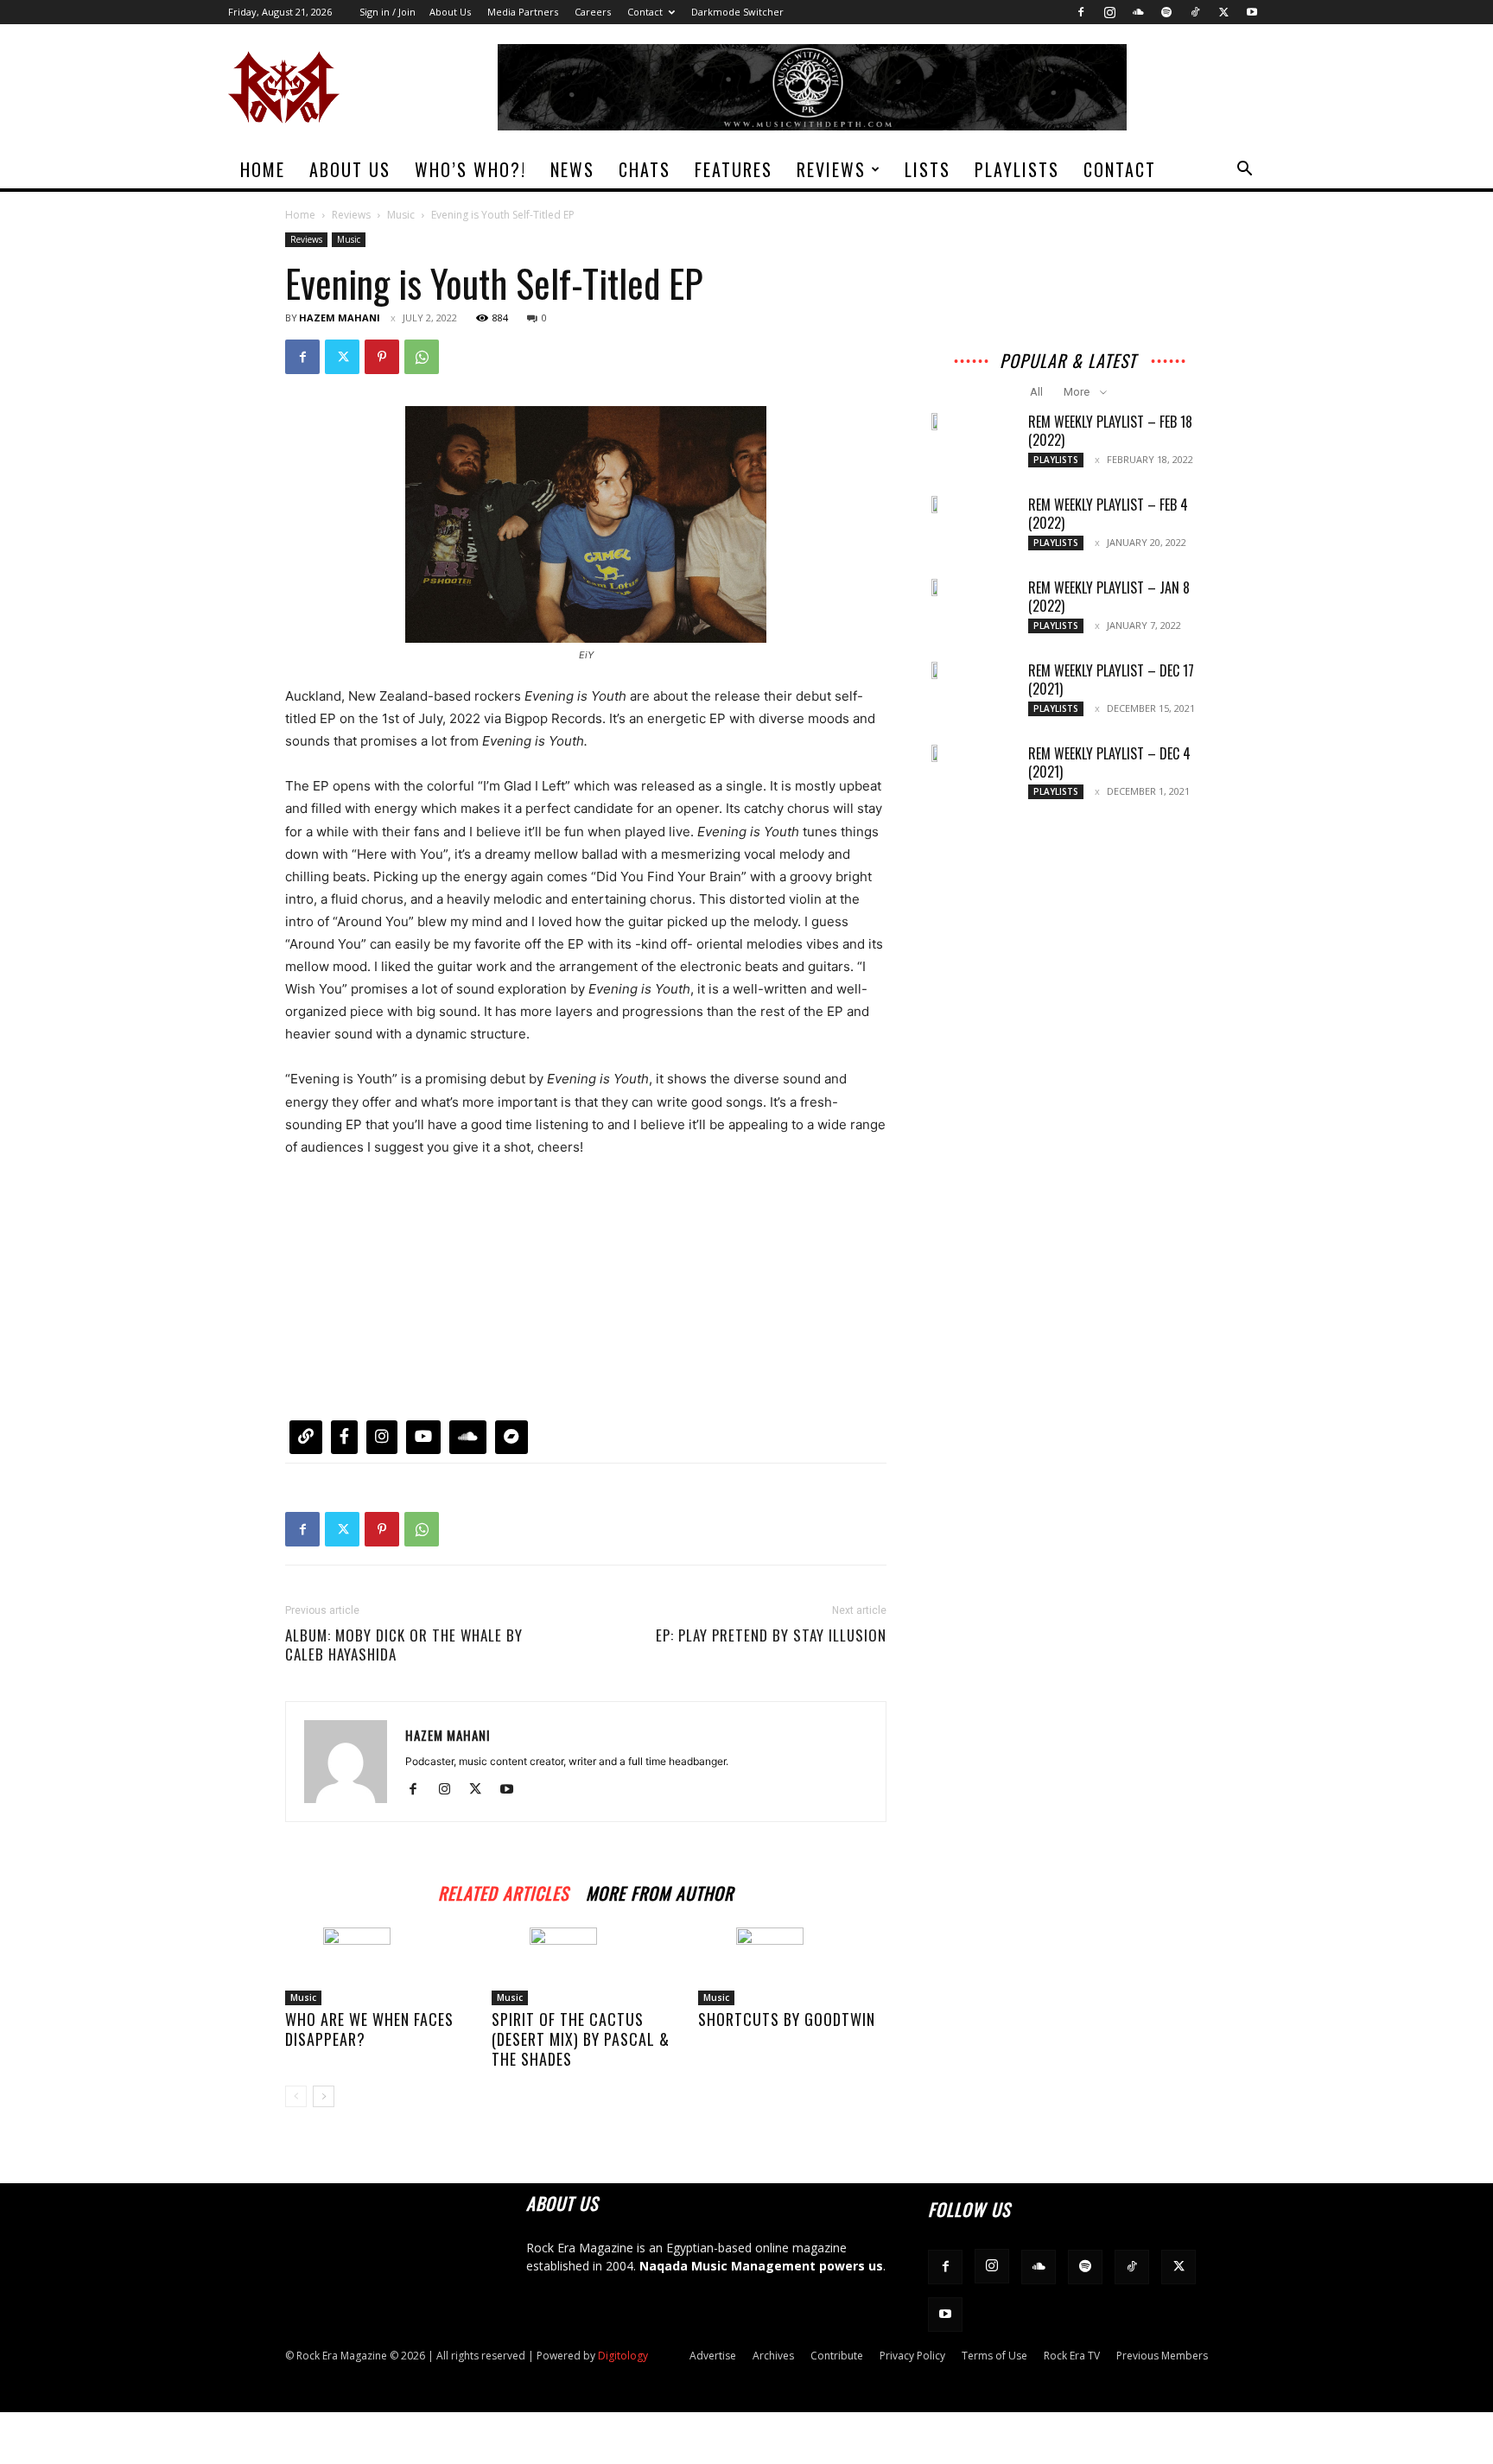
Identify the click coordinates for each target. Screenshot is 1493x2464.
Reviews (831, 169)
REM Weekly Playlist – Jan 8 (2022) (1109, 597)
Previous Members (1162, 2356)
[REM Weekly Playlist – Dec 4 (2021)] (937, 753)
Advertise (713, 2356)
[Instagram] (1109, 12)
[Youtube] (1252, 12)
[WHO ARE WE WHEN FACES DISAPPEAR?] (379, 1966)
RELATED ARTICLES (503, 1891)
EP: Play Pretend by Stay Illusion (771, 1635)
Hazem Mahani (340, 318)
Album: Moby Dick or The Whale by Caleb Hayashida (404, 1645)
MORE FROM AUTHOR (660, 1891)
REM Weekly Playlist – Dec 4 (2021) (1109, 762)
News (572, 169)
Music (401, 215)
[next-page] (324, 2096)
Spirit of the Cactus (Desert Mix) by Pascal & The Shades (581, 2039)
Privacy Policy (912, 2356)
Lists (928, 169)
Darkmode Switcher (737, 12)
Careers (593, 12)
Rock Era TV (1072, 2356)
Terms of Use (994, 2356)
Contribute (837, 2356)
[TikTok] (1195, 12)
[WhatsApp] (422, 357)
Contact (645, 12)
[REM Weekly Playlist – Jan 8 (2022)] (937, 587)
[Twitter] (1223, 12)
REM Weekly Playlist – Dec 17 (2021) (1111, 680)
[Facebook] (1081, 12)
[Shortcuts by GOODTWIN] (792, 1966)
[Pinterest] (382, 357)
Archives (773, 2356)
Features (734, 169)
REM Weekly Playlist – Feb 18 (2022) (1110, 431)
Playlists (1017, 169)
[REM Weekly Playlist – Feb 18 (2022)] (937, 422)
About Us (450, 12)
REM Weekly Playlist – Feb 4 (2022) (1108, 514)
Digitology (623, 2356)
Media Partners (523, 12)
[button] (1244, 171)
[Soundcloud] (1138, 12)
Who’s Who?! (470, 169)
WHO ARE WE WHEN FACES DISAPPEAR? (369, 2029)
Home (263, 169)
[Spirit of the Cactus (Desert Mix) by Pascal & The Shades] (586, 1966)
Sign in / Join (388, 12)
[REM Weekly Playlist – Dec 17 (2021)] (937, 670)
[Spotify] (1166, 12)
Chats (645, 169)
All (1036, 392)
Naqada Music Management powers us (761, 2266)
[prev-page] (296, 2096)
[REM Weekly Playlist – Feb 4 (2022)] (937, 505)
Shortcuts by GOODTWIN (787, 2019)
